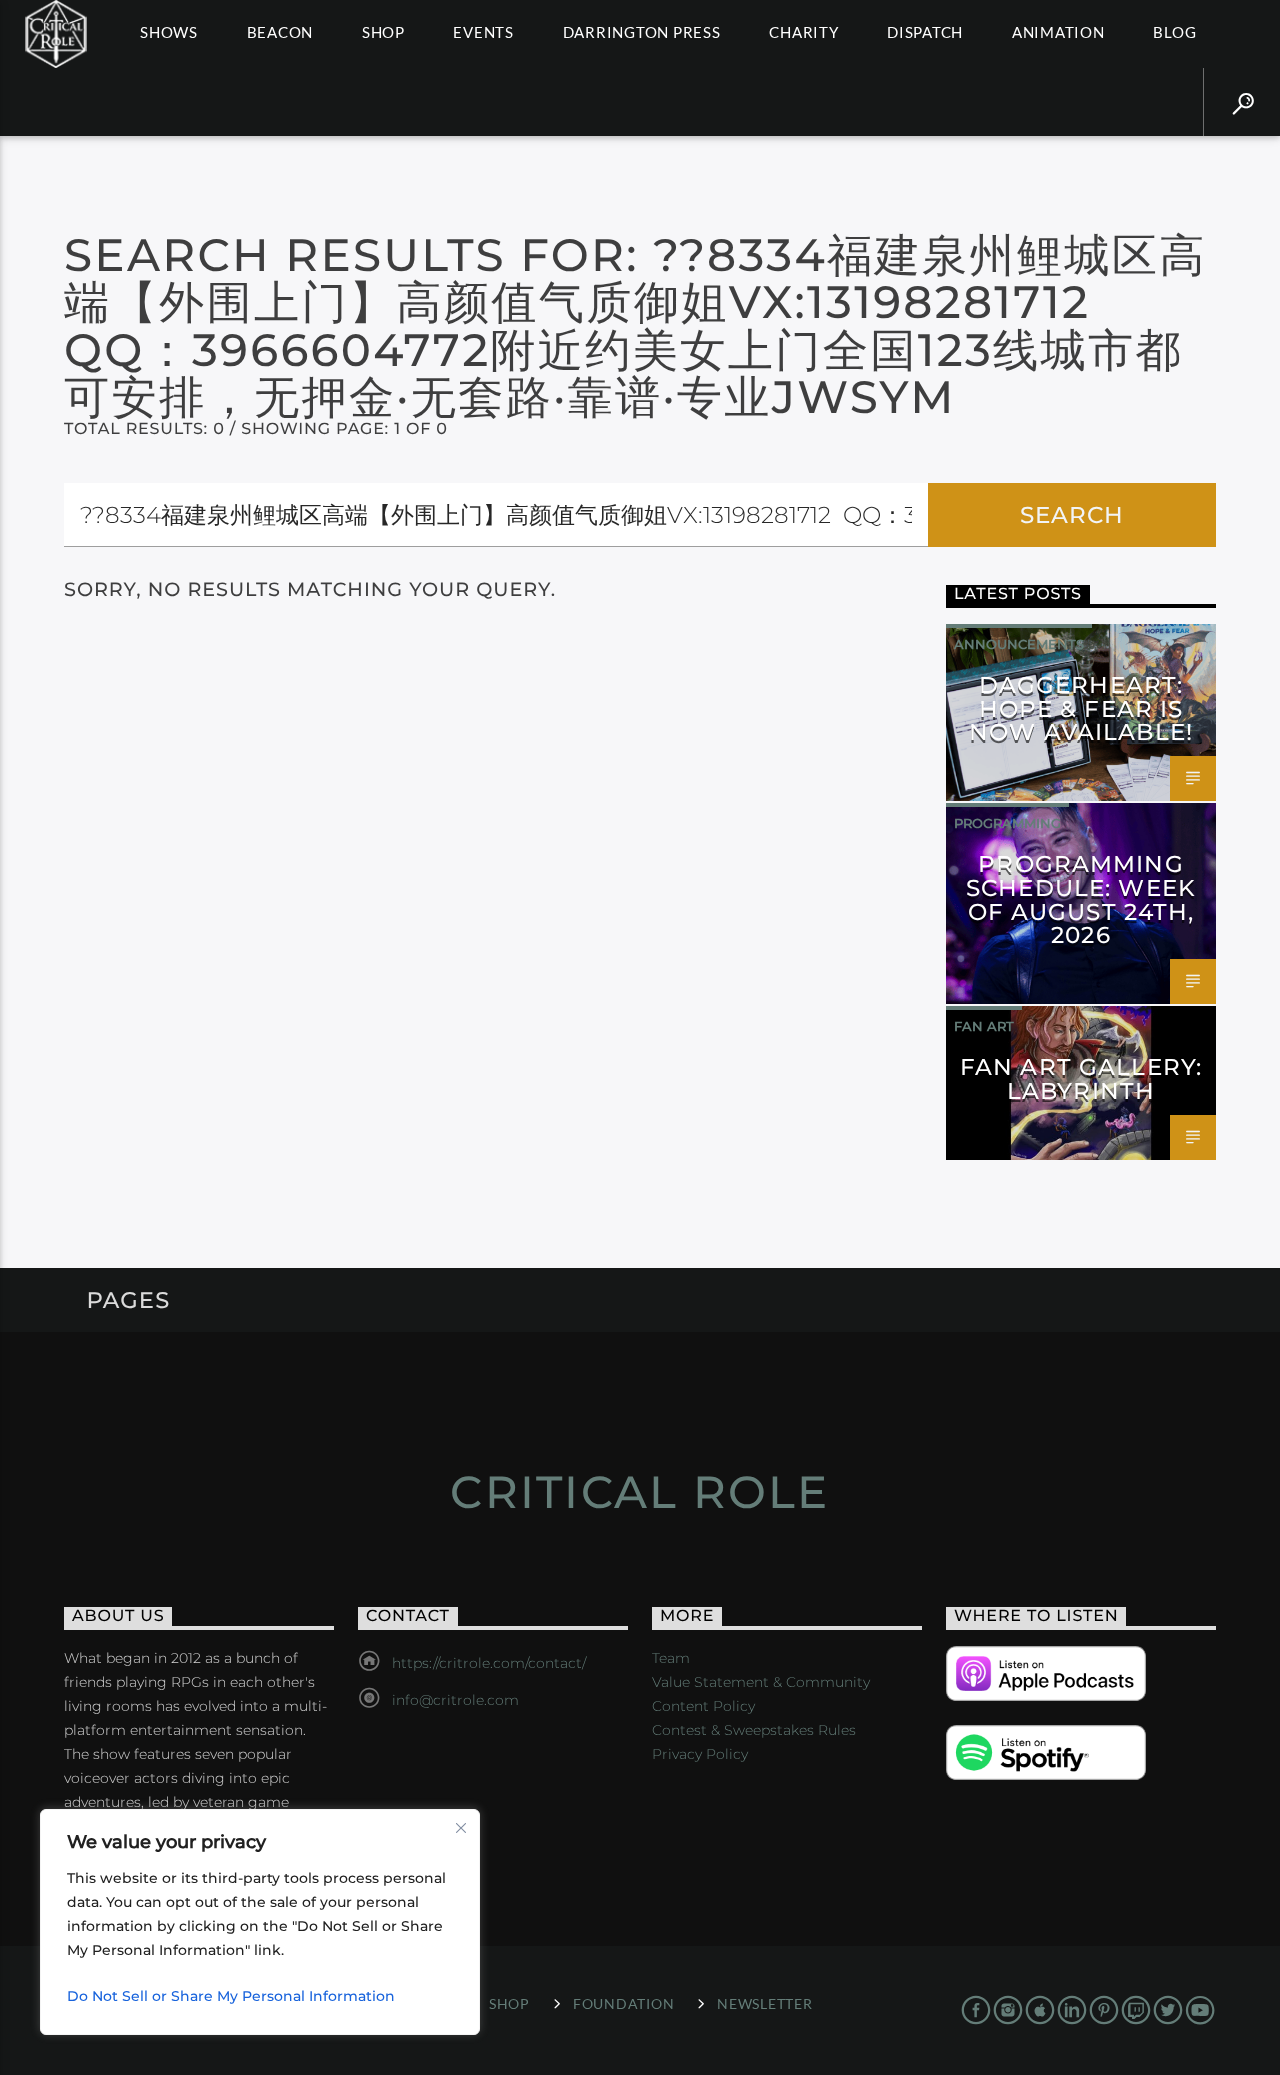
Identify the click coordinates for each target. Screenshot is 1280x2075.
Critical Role (639, 1491)
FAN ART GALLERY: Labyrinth (1081, 1079)
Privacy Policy (700, 1754)
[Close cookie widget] (461, 1828)
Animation (1058, 32)
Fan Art (984, 1026)
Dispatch (925, 32)
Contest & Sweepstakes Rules (754, 1730)
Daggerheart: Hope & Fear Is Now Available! (1081, 709)
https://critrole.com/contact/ (489, 1663)
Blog (1174, 32)
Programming (1007, 823)
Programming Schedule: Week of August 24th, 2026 (1081, 899)
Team (671, 1658)
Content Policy (703, 1706)
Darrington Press (642, 32)
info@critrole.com (455, 1700)
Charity (803, 32)
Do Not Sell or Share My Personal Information (231, 1996)
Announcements (1019, 644)
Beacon (280, 32)
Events (483, 32)
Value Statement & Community (761, 1682)
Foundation (623, 2003)
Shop (383, 32)
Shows (169, 32)
